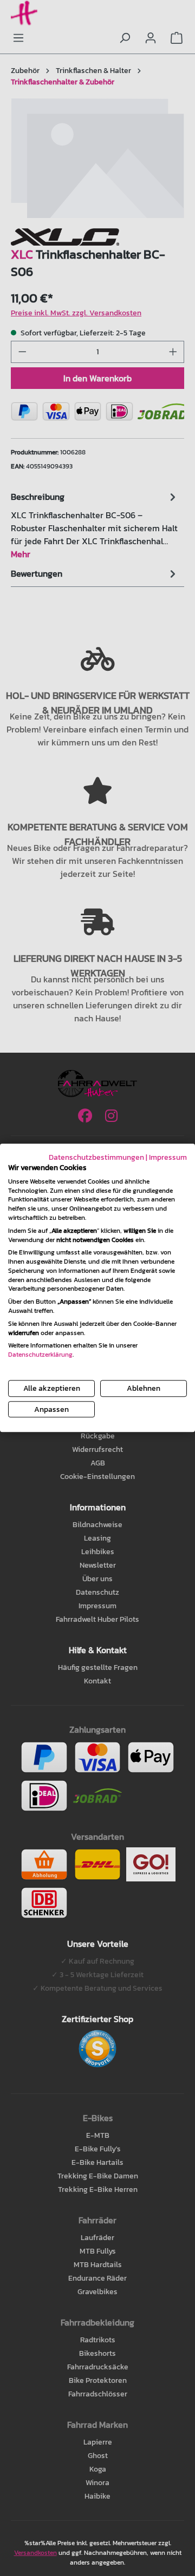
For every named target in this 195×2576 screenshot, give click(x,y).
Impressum (168, 1157)
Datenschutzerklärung (40, 1355)
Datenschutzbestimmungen (96, 1157)
